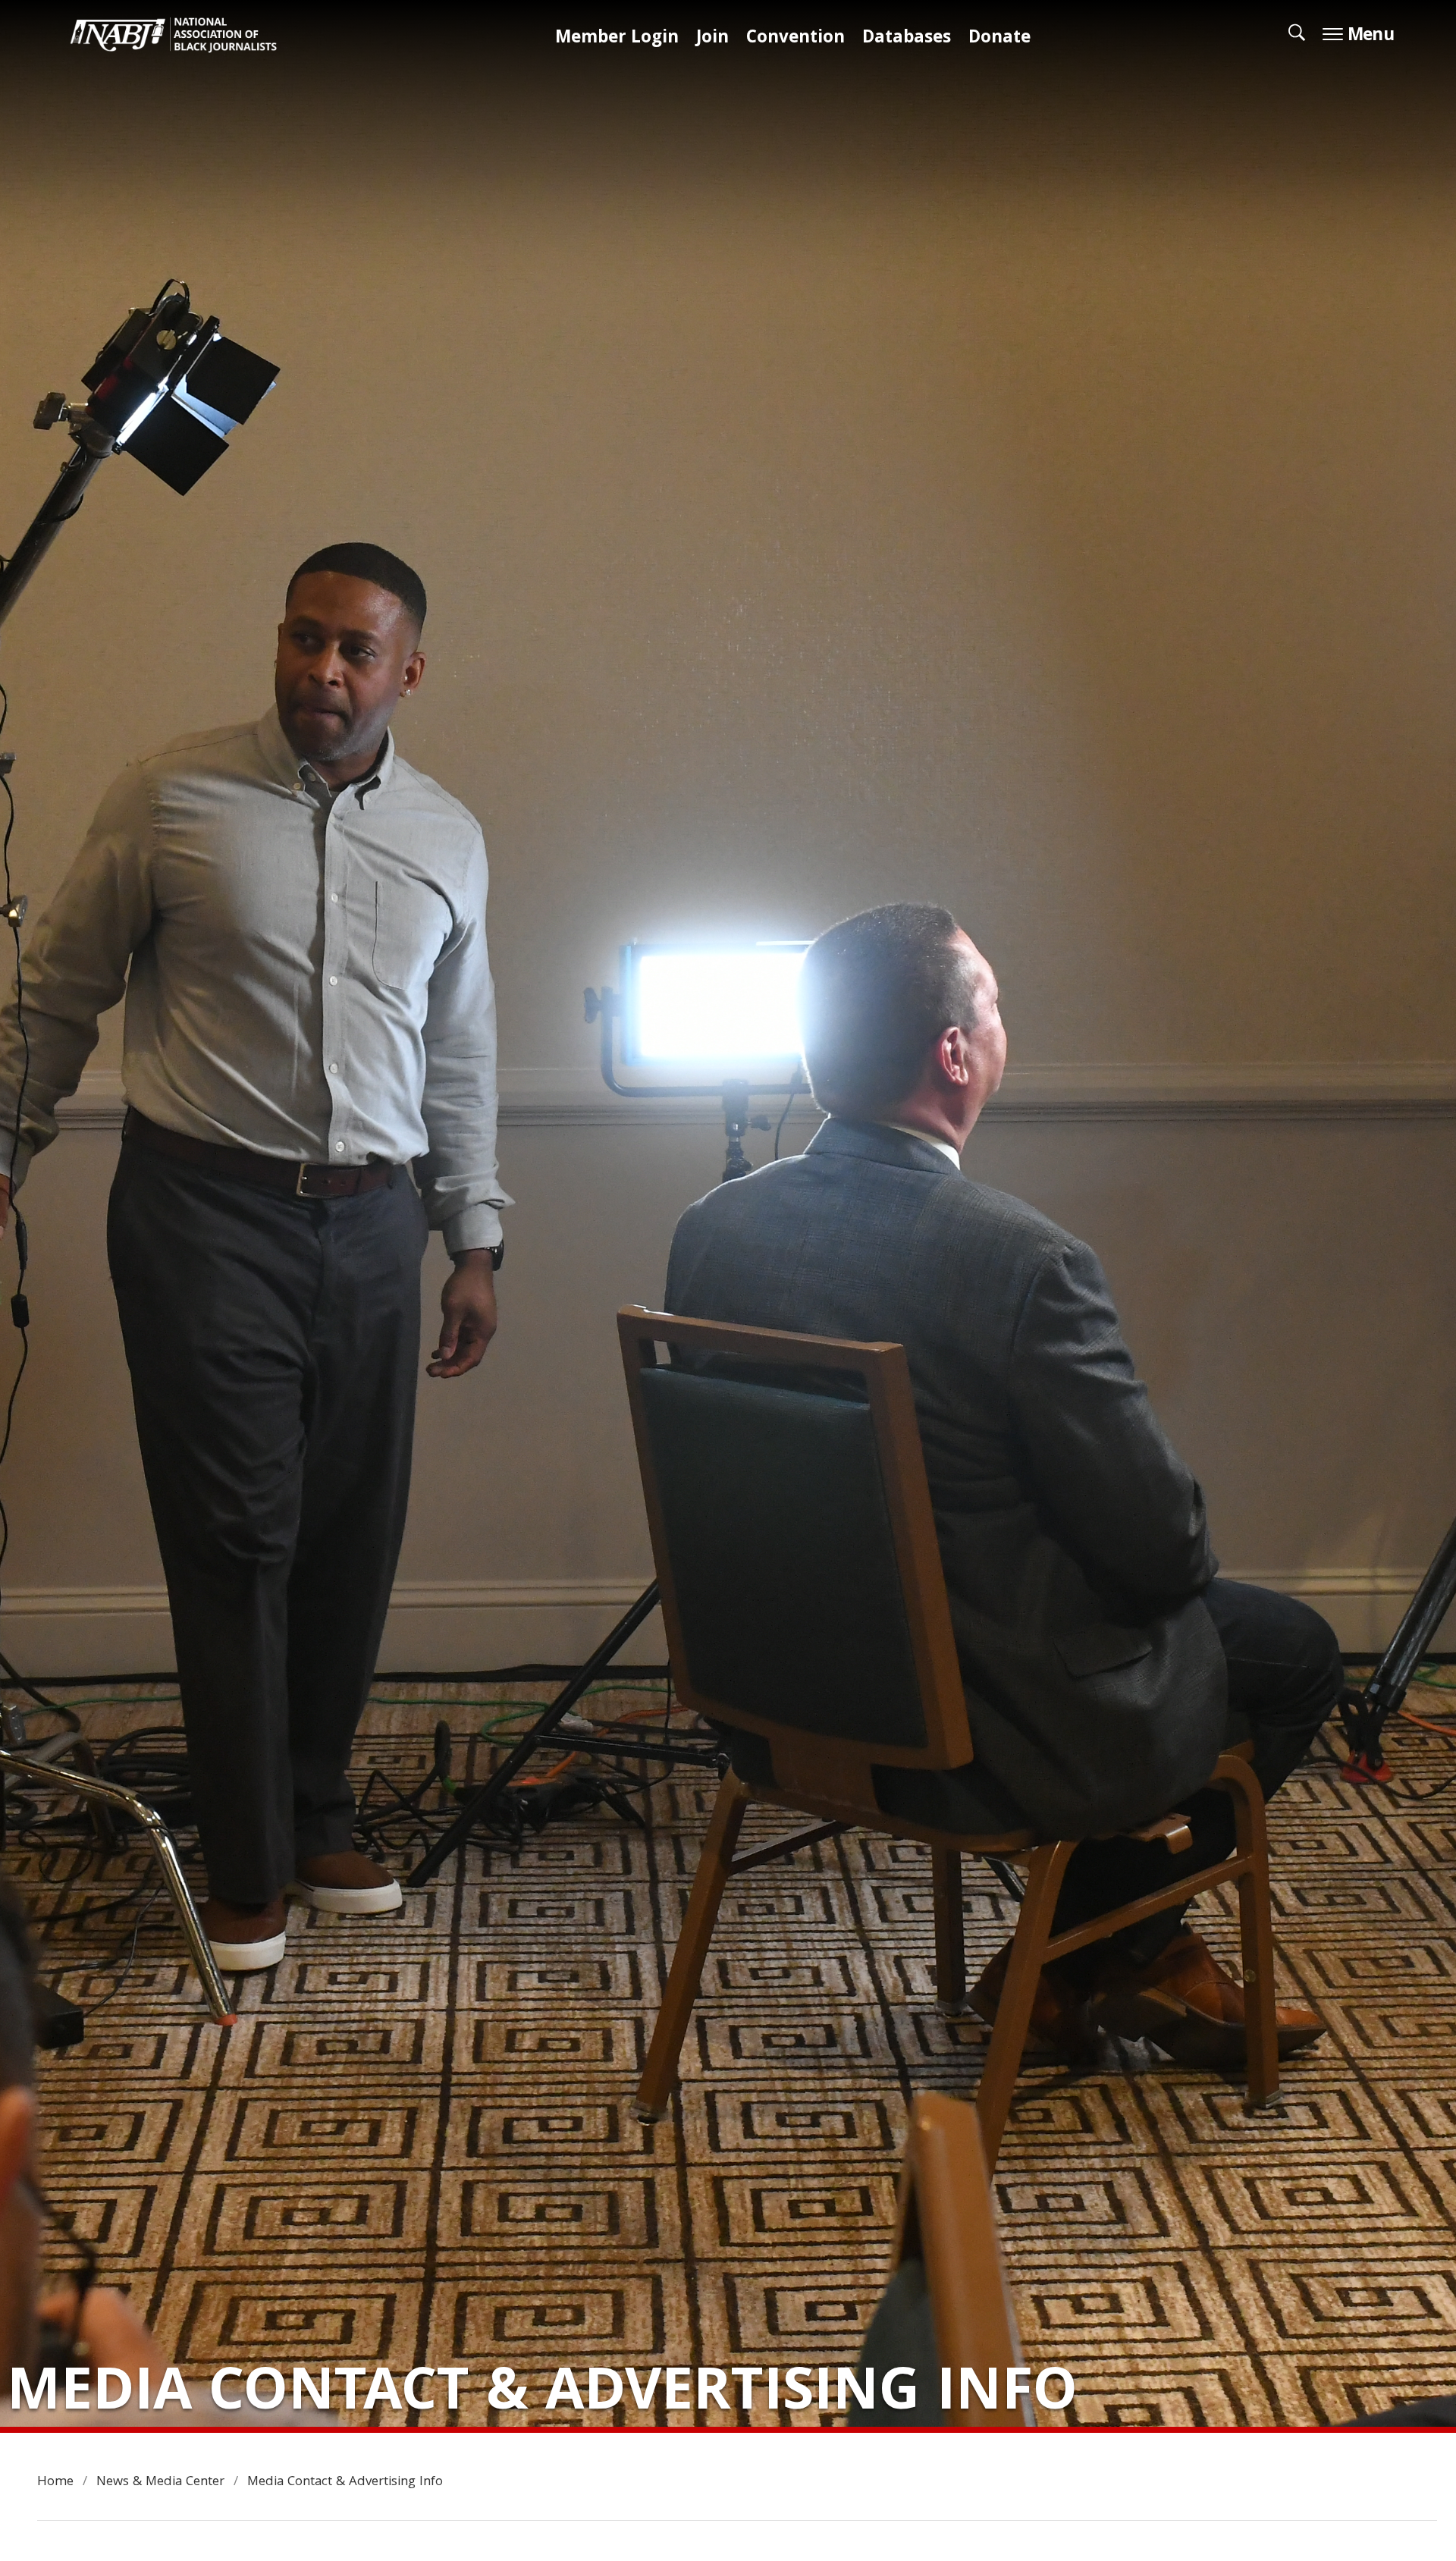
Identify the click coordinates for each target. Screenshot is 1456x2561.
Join (712, 39)
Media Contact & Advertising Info (345, 2483)
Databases (907, 39)
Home (55, 2483)
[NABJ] (181, 39)
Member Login (617, 39)
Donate (999, 39)
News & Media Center (160, 2483)
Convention (795, 39)
